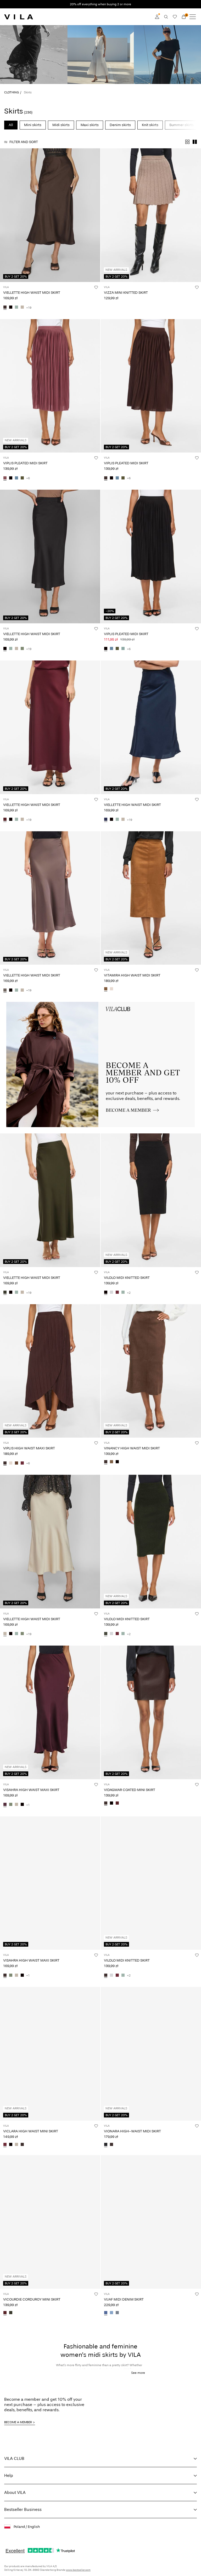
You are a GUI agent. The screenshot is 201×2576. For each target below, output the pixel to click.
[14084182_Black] (11, 308)
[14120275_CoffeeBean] (106, 1462)
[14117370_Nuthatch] (106, 989)
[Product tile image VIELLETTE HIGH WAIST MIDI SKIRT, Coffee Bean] (50, 215)
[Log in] (157, 17)
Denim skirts (120, 125)
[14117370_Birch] (111, 989)
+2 (129, 1293)
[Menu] (193, 17)
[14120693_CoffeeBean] (5, 1975)
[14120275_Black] (117, 1462)
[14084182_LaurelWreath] (16, 308)
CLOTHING (12, 92)
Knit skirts (150, 125)
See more (138, 2373)
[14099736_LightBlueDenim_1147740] (111, 2313)
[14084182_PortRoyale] (5, 820)
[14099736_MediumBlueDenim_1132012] (106, 2313)
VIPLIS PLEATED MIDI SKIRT (25, 463)
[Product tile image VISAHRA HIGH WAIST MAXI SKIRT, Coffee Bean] (50, 1883)
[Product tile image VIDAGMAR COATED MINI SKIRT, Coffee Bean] (151, 1712)
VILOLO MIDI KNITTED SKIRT (127, 1278)
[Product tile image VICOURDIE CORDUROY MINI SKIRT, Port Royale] (50, 2222)
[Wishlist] (175, 17)
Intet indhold (19, 1005)
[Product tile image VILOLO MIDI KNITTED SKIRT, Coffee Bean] (151, 1883)
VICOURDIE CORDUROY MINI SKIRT (32, 2299)
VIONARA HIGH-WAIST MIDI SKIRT (132, 2131)
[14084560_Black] (111, 1804)
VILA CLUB (14, 2458)
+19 (29, 308)
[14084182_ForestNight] (5, 1293)
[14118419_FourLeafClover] (22, 478)
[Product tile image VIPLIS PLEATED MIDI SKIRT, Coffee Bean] (151, 386)
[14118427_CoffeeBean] (5, 1463)
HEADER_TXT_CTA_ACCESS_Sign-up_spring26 (147, 1005)
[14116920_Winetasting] (5, 2145)
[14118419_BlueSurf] (123, 649)
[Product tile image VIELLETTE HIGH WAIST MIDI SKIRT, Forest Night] (50, 1200)
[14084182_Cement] (22, 308)
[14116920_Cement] (16, 2145)
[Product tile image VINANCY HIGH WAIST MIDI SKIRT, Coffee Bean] (151, 1371)
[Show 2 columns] (195, 142)
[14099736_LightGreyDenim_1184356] (117, 2313)
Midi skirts (61, 125)
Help (9, 2475)
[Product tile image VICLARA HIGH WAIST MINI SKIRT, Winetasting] (50, 2054)
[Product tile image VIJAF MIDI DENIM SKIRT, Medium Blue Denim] (151, 2222)
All (11, 125)
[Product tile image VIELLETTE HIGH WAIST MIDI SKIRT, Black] (50, 557)
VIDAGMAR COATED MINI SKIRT (130, 1790)
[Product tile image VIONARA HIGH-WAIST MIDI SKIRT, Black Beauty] (151, 2054)
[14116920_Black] (11, 2145)
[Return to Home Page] (19, 17)
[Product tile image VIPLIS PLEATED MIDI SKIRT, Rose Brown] (50, 386)
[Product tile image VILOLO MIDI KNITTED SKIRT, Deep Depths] (151, 1542)
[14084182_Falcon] (5, 990)
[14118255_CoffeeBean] (111, 2145)
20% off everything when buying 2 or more (100, 4)
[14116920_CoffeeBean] (22, 2145)
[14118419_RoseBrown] (5, 478)
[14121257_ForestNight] (11, 2313)
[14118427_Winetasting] (22, 1463)
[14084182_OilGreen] (22, 649)
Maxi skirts (90, 125)
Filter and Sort (24, 142)
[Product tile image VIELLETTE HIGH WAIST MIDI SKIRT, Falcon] (50, 898)
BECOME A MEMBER (18, 2422)
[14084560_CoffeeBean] (106, 1804)
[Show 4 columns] (187, 142)
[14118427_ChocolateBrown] (16, 1463)
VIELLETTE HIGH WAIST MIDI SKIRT (32, 293)
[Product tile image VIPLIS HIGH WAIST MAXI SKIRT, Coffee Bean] (50, 1371)
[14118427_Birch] (11, 1463)
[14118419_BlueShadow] (16, 478)
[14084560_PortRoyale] (117, 1804)
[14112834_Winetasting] (117, 1293)
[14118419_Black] (11, 478)
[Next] (5, 220)
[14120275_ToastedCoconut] (111, 1462)
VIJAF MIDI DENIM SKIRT (124, 2299)
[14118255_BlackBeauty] (106, 2145)
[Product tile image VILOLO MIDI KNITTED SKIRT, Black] (151, 1200)
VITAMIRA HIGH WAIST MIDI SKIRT (132, 975)
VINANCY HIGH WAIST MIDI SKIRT (132, 1448)
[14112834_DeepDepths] (106, 1634)
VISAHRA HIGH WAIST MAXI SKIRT (31, 1790)
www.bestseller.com (78, 2570)
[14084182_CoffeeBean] (5, 308)
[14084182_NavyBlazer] (106, 820)
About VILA (15, 2492)
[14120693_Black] (22, 1805)
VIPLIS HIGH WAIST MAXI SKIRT (29, 1448)
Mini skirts (33, 125)
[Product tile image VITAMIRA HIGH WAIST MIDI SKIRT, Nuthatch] (151, 898)
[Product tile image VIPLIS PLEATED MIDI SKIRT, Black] (151, 557)
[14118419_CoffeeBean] (106, 478)
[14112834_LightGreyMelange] (111, 1293)
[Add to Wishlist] (96, 287)
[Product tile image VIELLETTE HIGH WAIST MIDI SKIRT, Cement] (50, 1542)
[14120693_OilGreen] (11, 1805)
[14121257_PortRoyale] (5, 2313)
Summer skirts (182, 125)
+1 (28, 1805)
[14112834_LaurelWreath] (123, 1293)
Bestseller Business (23, 2509)
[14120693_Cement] (16, 1805)
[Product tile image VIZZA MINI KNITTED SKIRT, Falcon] (151, 215)
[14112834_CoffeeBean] (106, 1975)
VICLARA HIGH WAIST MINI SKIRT (31, 2131)
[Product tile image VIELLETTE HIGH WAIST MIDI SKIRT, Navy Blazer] (151, 727)
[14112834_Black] (106, 1293)
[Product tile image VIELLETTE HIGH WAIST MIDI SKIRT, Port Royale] (50, 727)
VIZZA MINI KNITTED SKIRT (126, 293)
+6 (28, 478)
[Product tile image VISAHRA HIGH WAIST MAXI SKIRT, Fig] (50, 1712)
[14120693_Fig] (5, 1805)
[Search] (166, 17)
